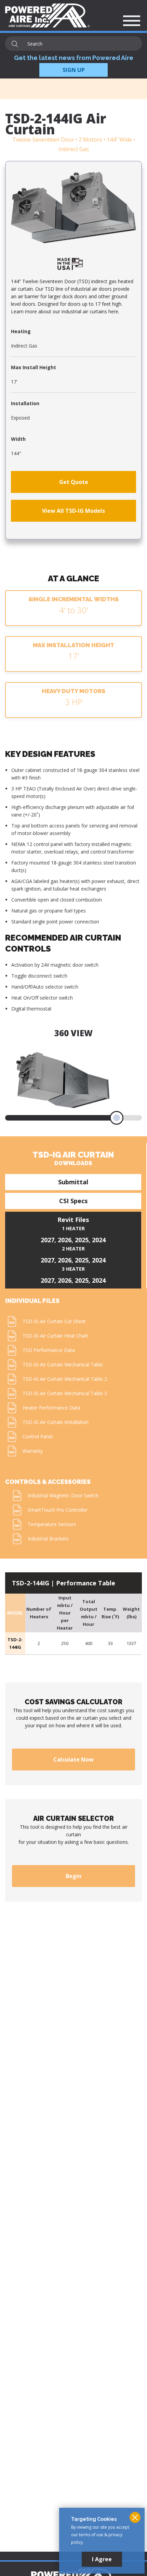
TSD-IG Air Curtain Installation (56, 1422)
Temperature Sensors (52, 1524)
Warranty (33, 1451)
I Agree (102, 2559)
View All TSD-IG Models (73, 511)
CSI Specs (73, 1201)
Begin (73, 1876)
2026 (65, 1240)
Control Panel (38, 1436)
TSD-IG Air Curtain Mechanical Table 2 (65, 1379)
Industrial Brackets (48, 1539)
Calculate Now (73, 1759)
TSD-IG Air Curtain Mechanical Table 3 (65, 1393)
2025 (82, 1240)
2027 (48, 1240)
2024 (99, 1240)
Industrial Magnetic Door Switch (63, 1495)
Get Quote (74, 482)
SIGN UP (74, 70)
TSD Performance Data (49, 1350)
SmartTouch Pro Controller (58, 1510)
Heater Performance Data (51, 1408)
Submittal (73, 1182)
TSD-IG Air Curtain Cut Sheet (54, 1321)
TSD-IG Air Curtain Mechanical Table (63, 1364)
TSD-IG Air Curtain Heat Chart (55, 1336)
